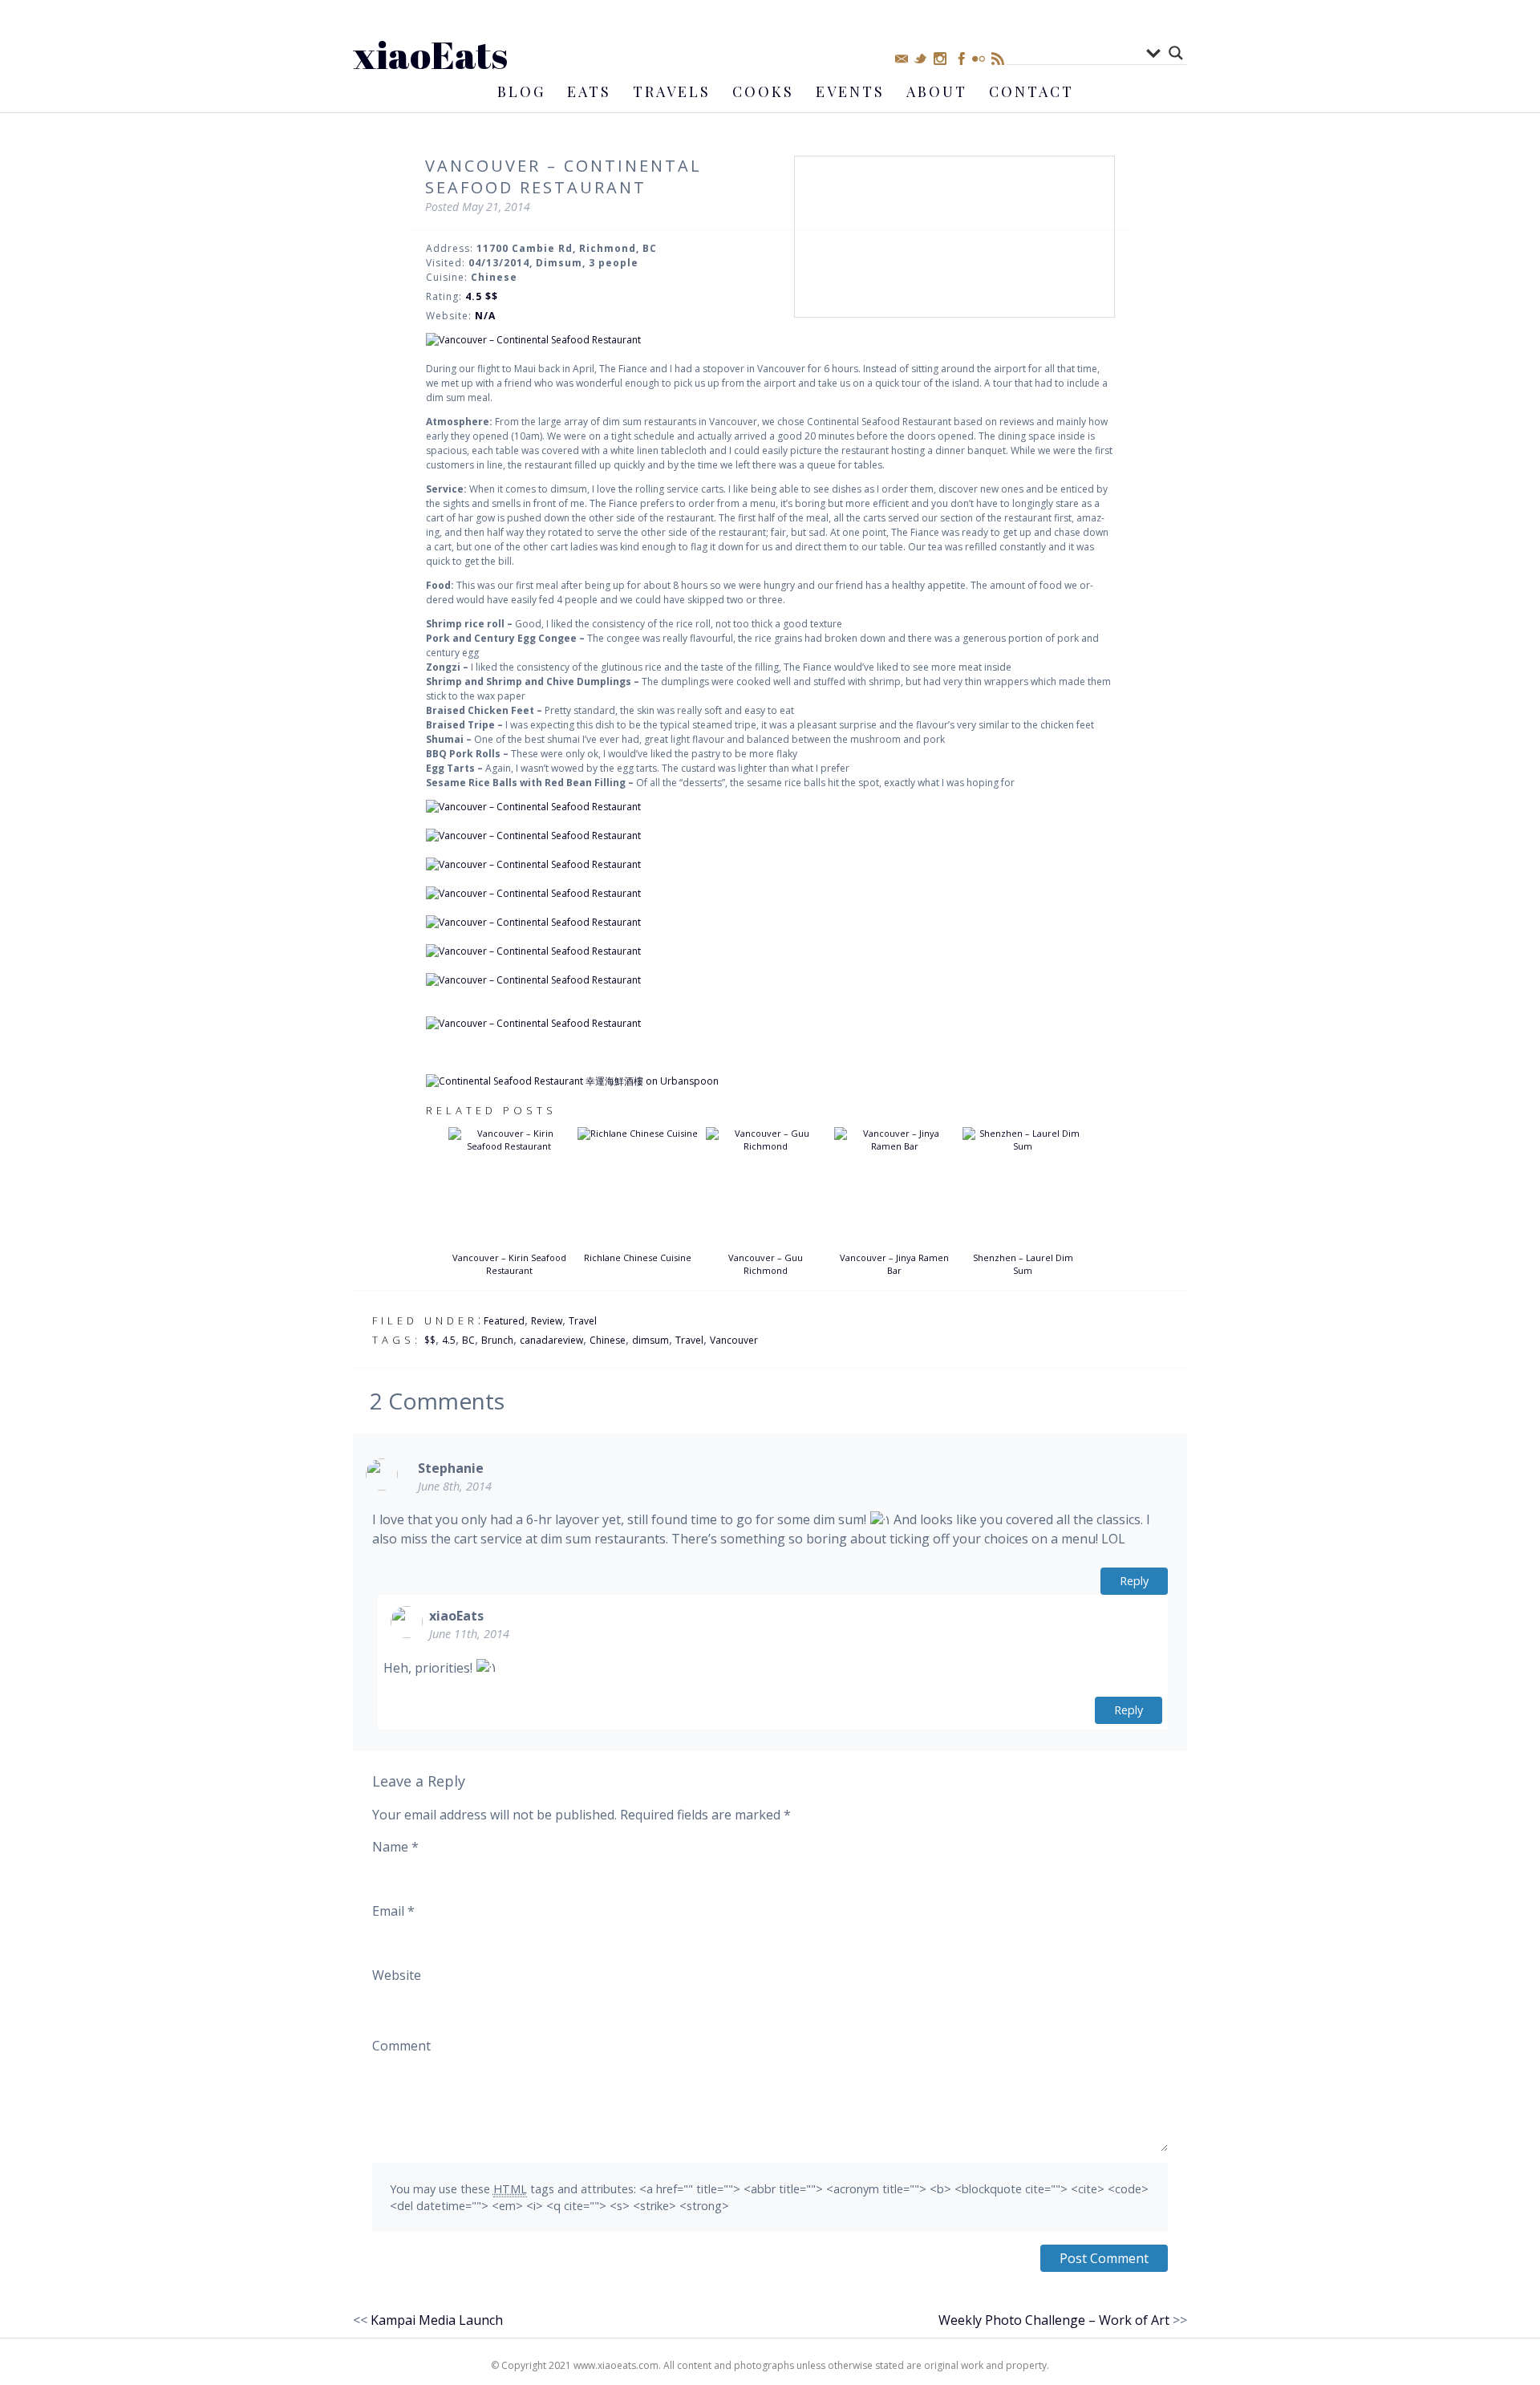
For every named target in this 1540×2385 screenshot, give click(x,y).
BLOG (521, 91)
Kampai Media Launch (437, 2320)
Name (395, 1847)
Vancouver (734, 1340)
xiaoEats (430, 54)
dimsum (650, 1340)
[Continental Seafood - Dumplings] (770, 894)
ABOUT (937, 91)
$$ (430, 1340)
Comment (401, 2046)
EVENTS (850, 91)
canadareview (551, 1340)
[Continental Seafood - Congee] (770, 807)
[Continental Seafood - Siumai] (770, 951)
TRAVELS (672, 91)
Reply (1134, 1581)
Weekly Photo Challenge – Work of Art (1054, 2320)
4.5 (449, 1340)
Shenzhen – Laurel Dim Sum (1023, 1264)
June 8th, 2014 (455, 1486)
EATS (589, 91)
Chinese (608, 1340)
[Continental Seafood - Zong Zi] (770, 836)
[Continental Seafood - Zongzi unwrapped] (770, 865)
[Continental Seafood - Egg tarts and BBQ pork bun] (770, 980)
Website (397, 1975)
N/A (485, 316)
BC (468, 1340)
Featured (504, 1321)
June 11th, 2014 (469, 1634)
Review (547, 1321)
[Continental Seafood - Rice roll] (770, 340)
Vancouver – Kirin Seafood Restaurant (509, 1264)
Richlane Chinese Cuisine (638, 1257)
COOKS (763, 91)
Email (393, 1911)
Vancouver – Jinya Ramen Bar (894, 1264)
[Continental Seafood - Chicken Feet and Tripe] (770, 923)
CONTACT (1031, 91)
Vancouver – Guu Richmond (766, 1264)
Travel (583, 1321)
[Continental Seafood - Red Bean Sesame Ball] (770, 1024)
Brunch (497, 1340)
